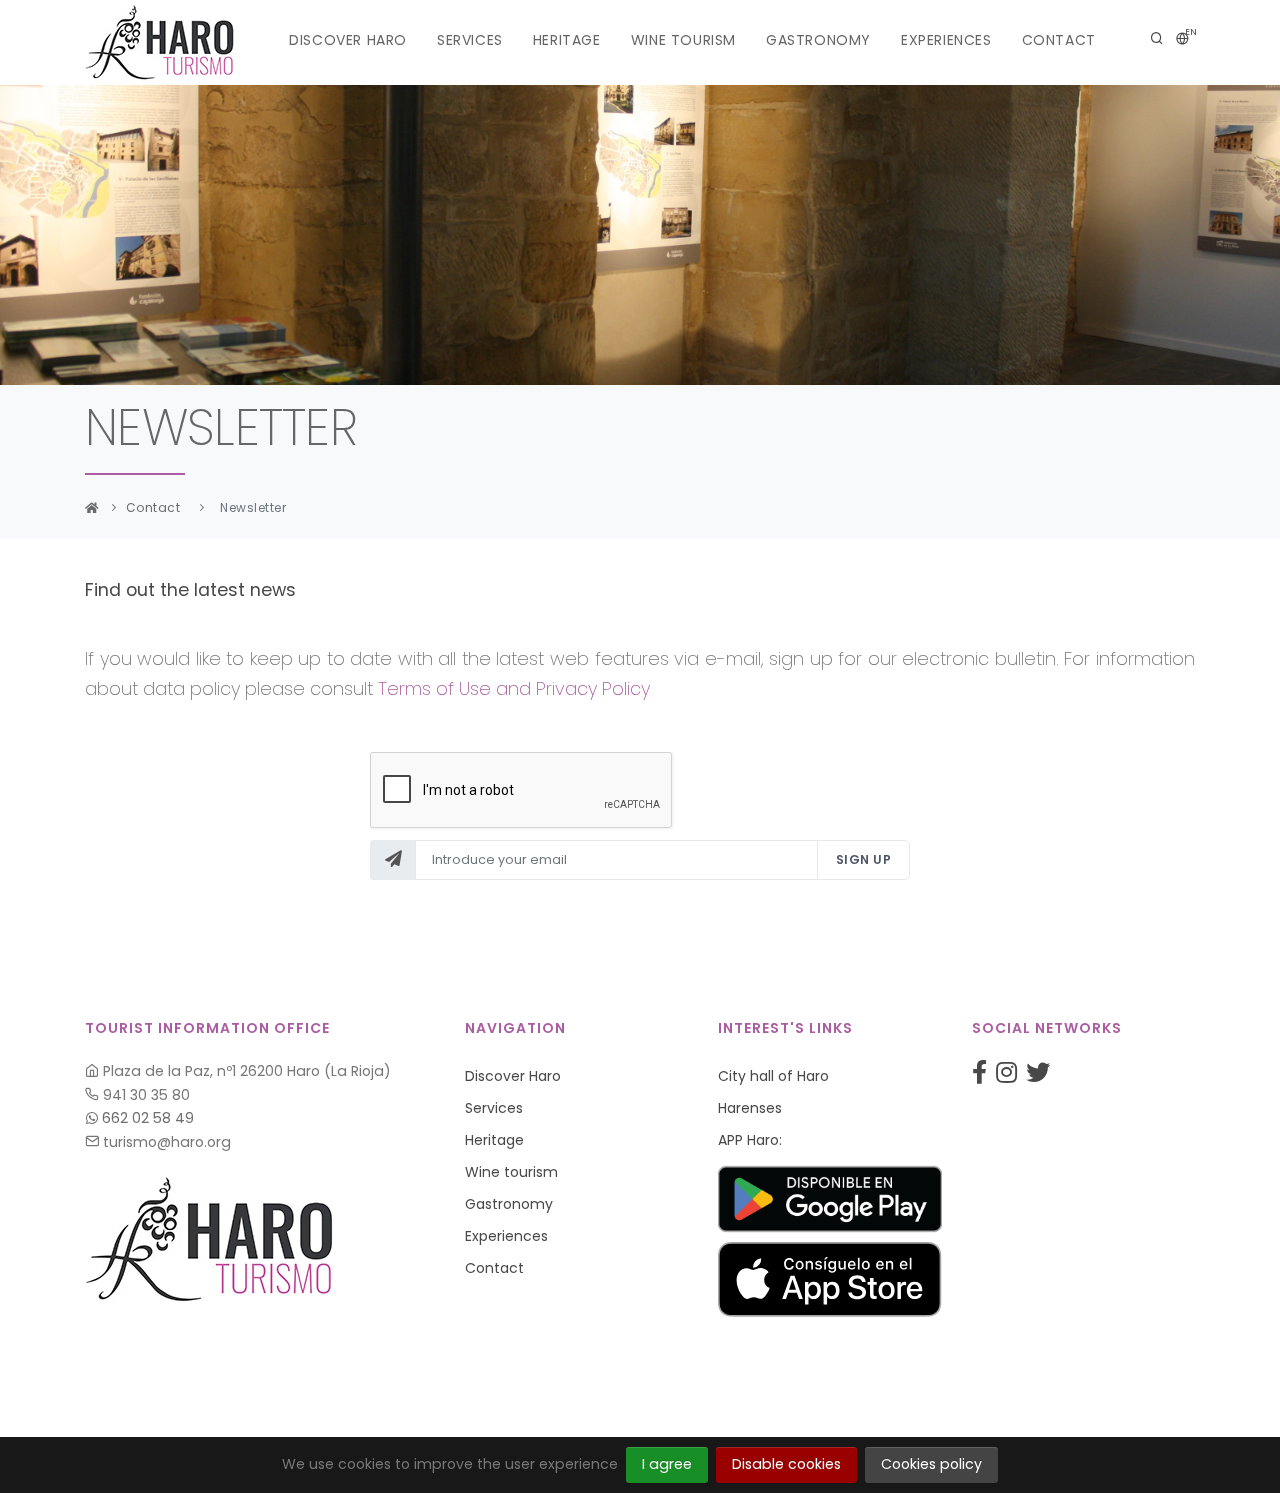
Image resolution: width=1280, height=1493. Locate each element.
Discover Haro (348, 40)
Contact (1059, 40)
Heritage (567, 40)
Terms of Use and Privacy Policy (514, 688)
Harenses (750, 1108)
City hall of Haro (773, 1076)
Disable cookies (786, 1464)
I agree (667, 1464)
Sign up (864, 859)
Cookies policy (931, 1464)
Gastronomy (818, 40)
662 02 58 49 (146, 1118)
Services (470, 40)
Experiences (946, 40)
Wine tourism (683, 40)
